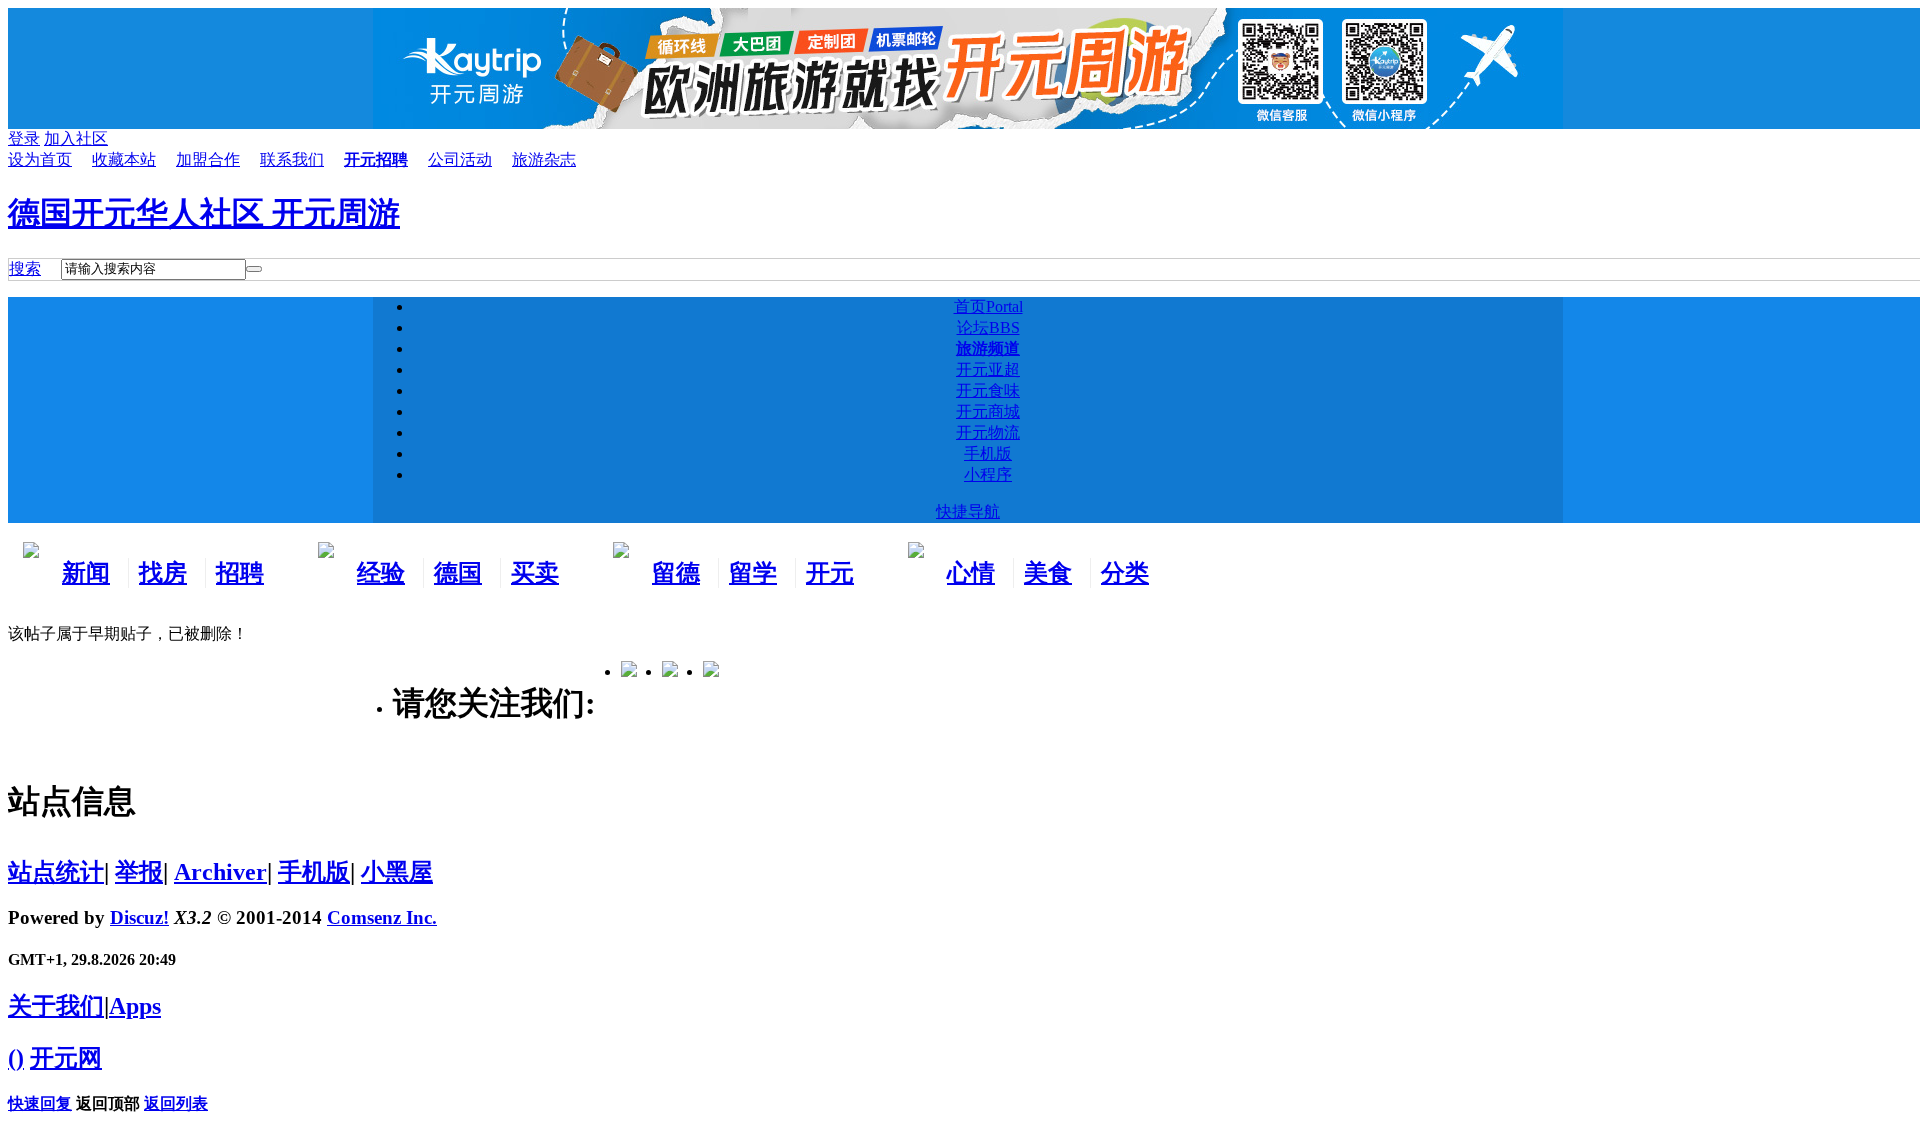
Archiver (220, 872)
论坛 (988, 327)
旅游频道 (988, 348)
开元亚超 (988, 369)
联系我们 (292, 159)
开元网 (66, 1058)
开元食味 (988, 390)
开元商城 (988, 411)
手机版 (988, 453)
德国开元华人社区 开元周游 (204, 213)
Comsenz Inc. (382, 917)
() (16, 1058)
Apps (135, 1006)
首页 (988, 306)
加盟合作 (208, 159)
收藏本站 (124, 159)
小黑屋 (397, 872)
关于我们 (56, 1006)
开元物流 (988, 432)
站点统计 (56, 872)
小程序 (988, 474)
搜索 (25, 268)
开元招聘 (376, 159)
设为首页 (40, 159)
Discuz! (139, 917)
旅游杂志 (544, 159)
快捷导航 (968, 511)
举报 (139, 872)
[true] (254, 269)
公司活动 (460, 159)
